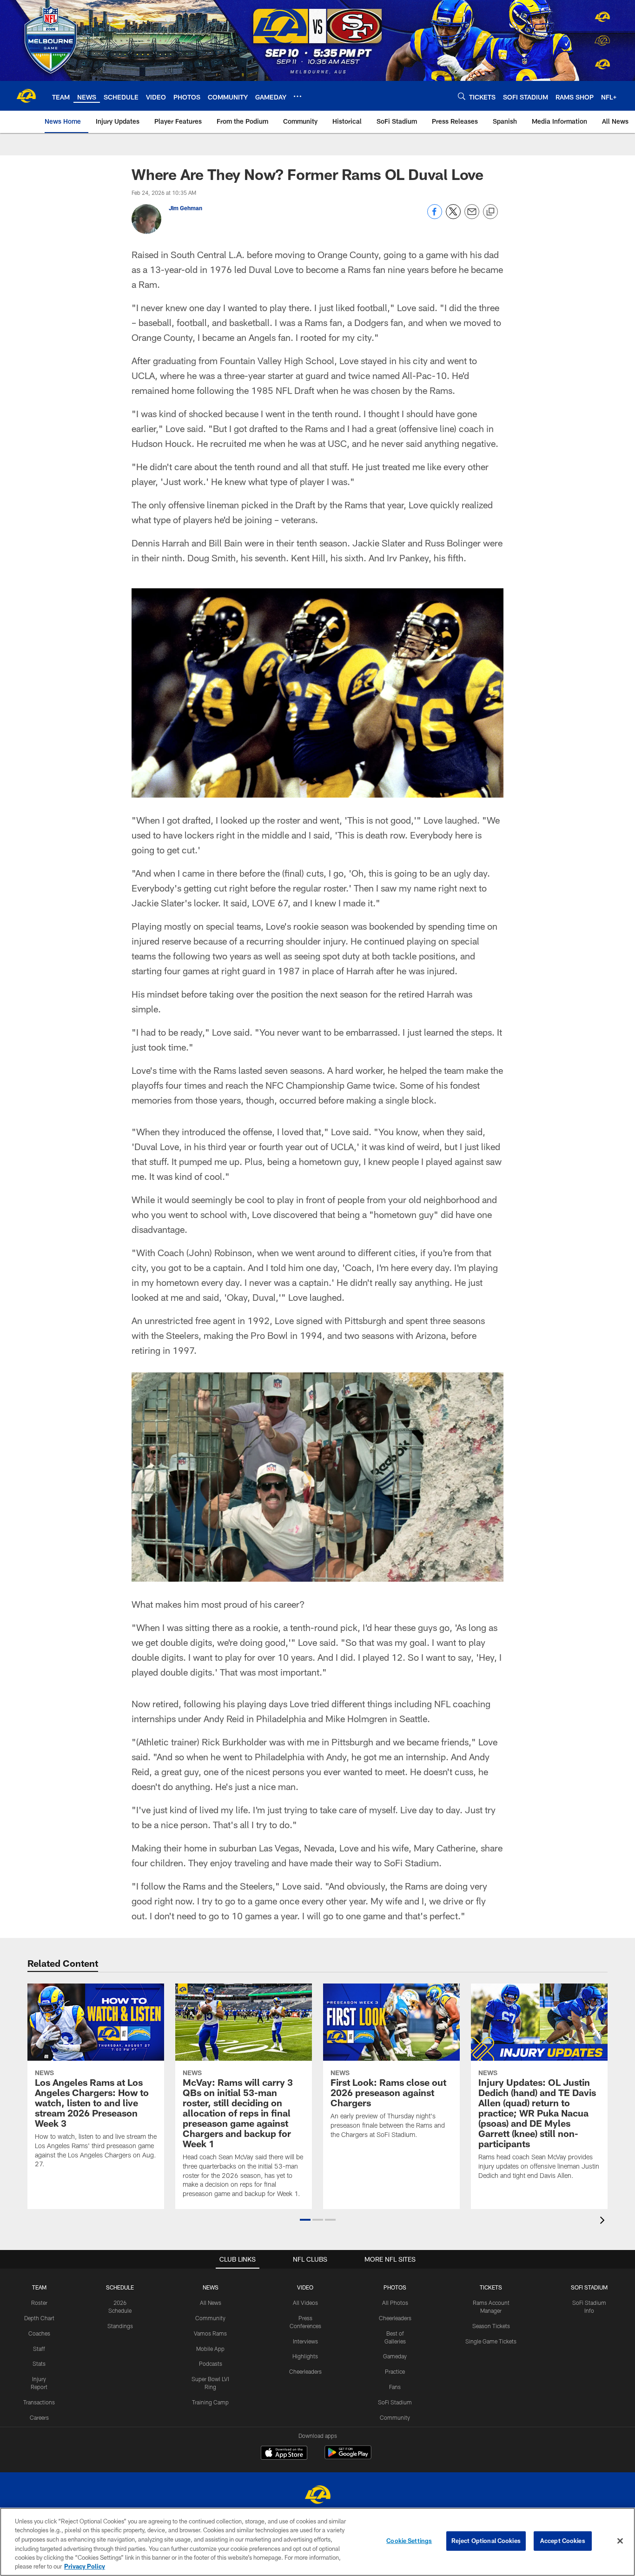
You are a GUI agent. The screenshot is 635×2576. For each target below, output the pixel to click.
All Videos (305, 2303)
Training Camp (210, 2402)
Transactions (39, 2402)
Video (305, 2287)
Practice (395, 2371)
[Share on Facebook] (435, 216)
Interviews (305, 2341)
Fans (395, 2387)
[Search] (462, 96)
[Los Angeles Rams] (317, 2496)
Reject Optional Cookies (486, 2541)
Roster (39, 2303)
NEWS (211, 2287)
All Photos (395, 2303)
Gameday (395, 2356)
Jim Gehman (185, 208)
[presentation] (604, 2221)
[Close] (620, 2541)
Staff (39, 2349)
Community (210, 2318)
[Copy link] (490, 212)
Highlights (305, 2356)
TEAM (39, 2287)
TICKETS (491, 2287)
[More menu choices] (298, 96)
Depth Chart (39, 2318)
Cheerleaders (305, 2371)
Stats (39, 2363)
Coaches (39, 2333)
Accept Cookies (563, 2541)
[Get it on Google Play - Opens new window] (348, 2457)
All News (211, 2303)
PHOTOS (395, 2287)
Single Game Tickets (491, 2341)
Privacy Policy (85, 2566)
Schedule (120, 2287)
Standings (120, 2326)
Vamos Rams (210, 2333)
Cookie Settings (409, 2541)
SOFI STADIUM (589, 2287)
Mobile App (210, 2349)
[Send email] (472, 216)
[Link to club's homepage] (26, 96)
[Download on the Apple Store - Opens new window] (284, 2454)
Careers (39, 2417)
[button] (305, 2220)
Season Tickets (491, 2326)
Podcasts (211, 2363)
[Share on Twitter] (453, 216)
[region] (317, 2542)
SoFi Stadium (395, 2402)
